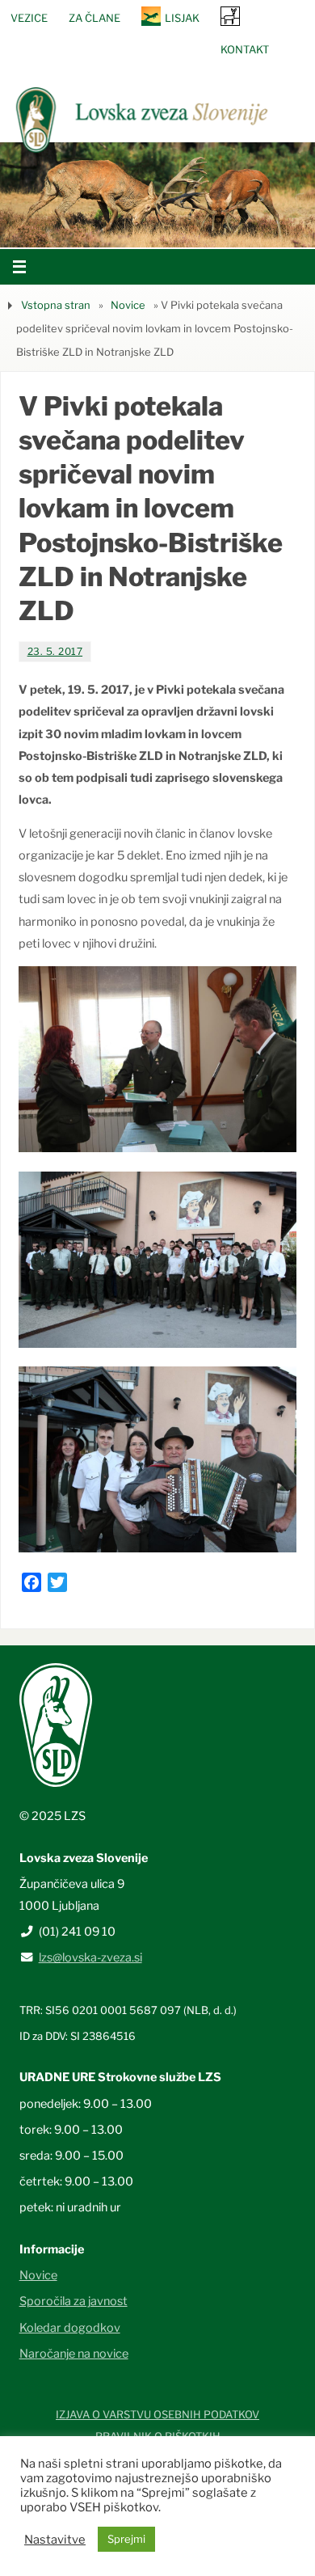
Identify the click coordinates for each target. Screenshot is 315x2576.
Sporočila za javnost (73, 2301)
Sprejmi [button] (126, 2539)
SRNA (230, 16)
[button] (109, 227)
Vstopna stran (56, 305)
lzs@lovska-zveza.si (90, 1957)
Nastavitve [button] (55, 2540)
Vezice (29, 18)
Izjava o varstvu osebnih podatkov (157, 2414)
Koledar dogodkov (70, 2328)
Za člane (94, 18)
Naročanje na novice (74, 2354)
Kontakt (245, 49)
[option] (157, 195)
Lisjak (182, 18)
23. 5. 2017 (55, 651)
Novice (128, 305)
